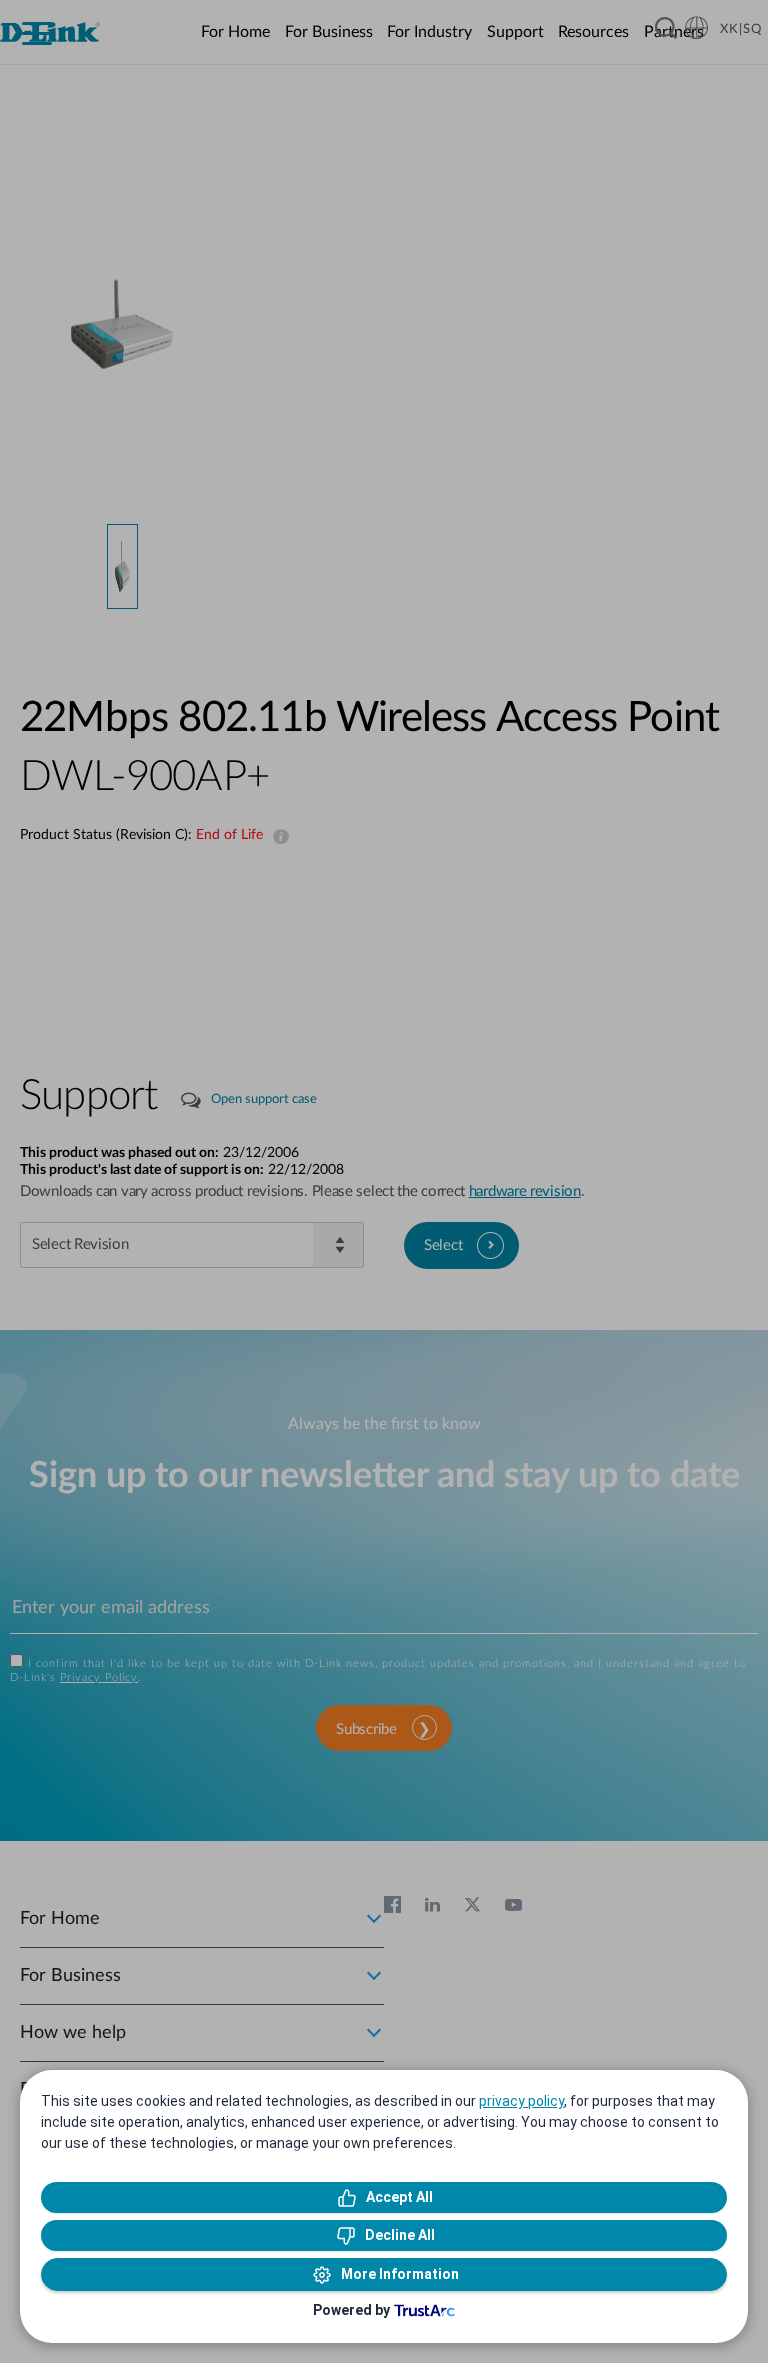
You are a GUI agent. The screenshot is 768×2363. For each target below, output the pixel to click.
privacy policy (521, 2101)
